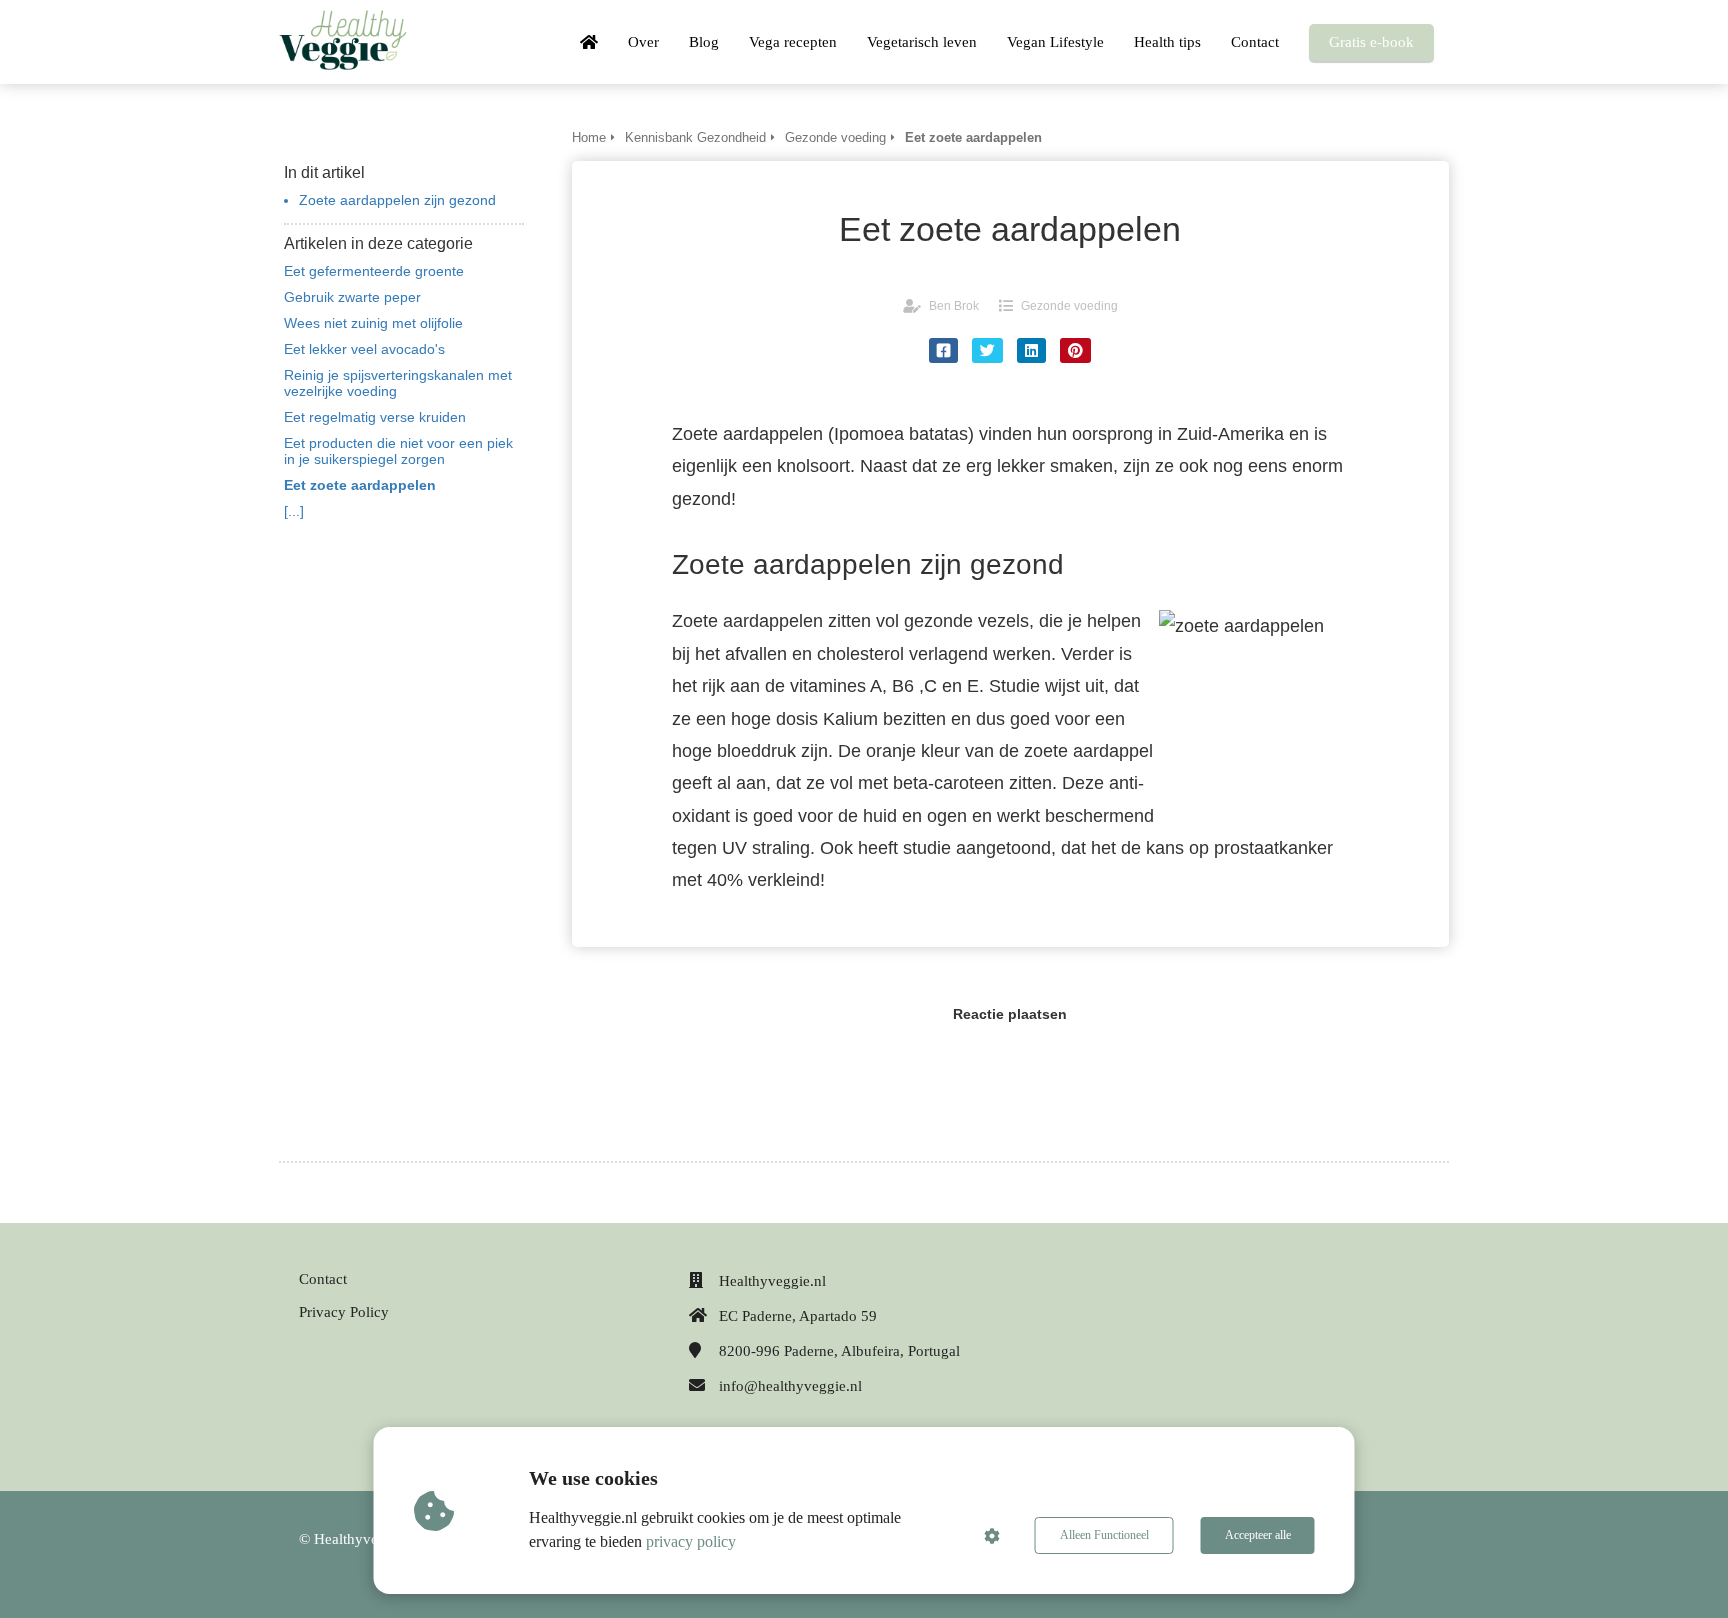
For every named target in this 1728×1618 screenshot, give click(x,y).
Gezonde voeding (1069, 306)
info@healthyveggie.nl (790, 1386)
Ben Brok (954, 306)
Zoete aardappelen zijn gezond (397, 200)
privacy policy (691, 1541)
